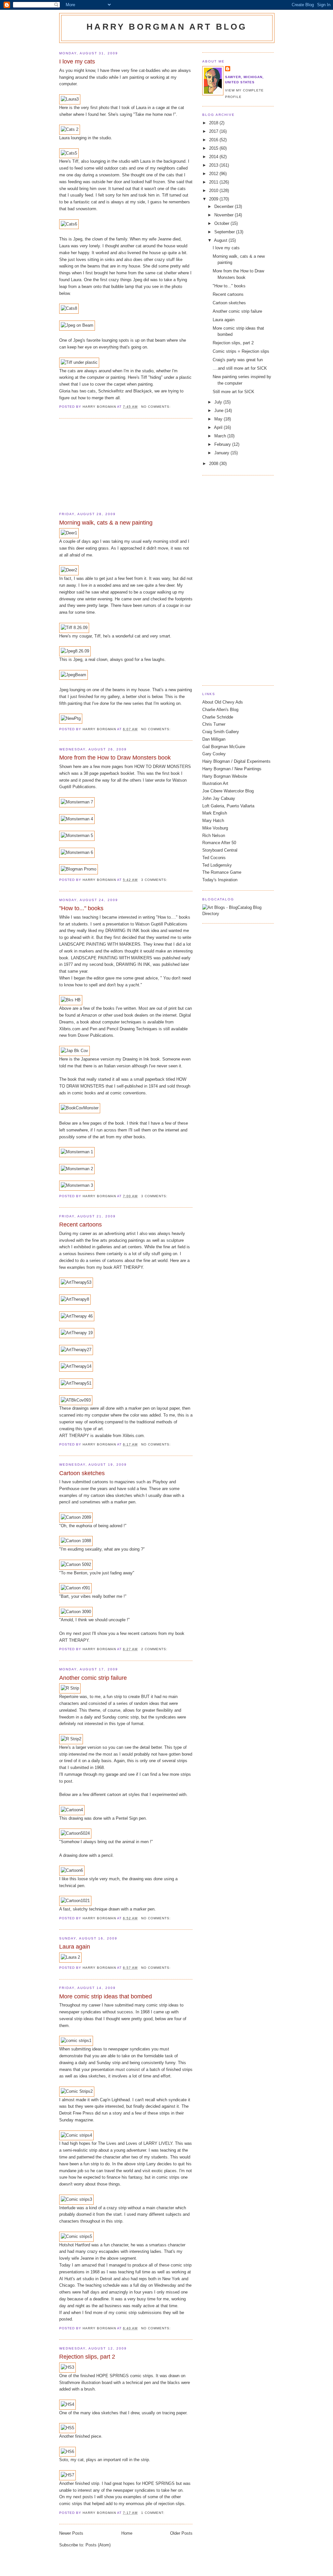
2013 (214, 165)
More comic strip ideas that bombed (106, 1996)
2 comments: (155, 1649)
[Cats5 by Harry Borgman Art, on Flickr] (69, 153)
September (225, 232)
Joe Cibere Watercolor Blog (228, 791)
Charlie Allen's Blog (220, 710)
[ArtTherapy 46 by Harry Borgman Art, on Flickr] (77, 1316)
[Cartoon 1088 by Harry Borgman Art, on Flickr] (76, 1541)
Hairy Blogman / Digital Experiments (236, 761)
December (225, 206)
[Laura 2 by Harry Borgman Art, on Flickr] (70, 1957)
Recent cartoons (80, 1225)
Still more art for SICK (233, 392)
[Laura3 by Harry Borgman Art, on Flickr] (70, 99)
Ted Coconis (214, 858)
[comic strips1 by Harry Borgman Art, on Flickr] (76, 2041)
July (219, 402)
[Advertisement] (108, 465)
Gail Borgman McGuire (224, 747)
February (223, 444)
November (225, 215)
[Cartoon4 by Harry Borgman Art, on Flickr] (72, 1810)
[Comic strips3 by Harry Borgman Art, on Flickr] (76, 2199)
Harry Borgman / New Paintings (232, 769)
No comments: (157, 407)
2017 (214, 131)
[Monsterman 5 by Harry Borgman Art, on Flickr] (77, 836)
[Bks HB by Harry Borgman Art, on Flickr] (71, 1000)
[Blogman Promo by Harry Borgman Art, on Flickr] (79, 869)
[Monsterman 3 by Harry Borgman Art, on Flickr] (77, 1185)
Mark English (215, 813)
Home (127, 2533)
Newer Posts (71, 2533)
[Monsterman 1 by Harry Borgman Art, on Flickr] (77, 1152)
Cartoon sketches (82, 1473)
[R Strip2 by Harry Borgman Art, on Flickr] (71, 1739)
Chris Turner (214, 724)
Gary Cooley (214, 754)
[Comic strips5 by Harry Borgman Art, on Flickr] (76, 2236)
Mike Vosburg (215, 828)
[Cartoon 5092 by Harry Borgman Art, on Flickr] (76, 1564)
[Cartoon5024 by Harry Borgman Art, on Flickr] (75, 1833)
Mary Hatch (213, 821)
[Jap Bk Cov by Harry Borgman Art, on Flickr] (74, 1051)
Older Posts (181, 2533)
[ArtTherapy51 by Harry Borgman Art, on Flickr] (76, 1383)
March (221, 436)
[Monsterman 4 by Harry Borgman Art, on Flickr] (77, 819)
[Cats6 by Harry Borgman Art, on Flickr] (69, 224)
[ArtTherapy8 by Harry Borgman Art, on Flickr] (75, 1299)
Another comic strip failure (93, 1678)
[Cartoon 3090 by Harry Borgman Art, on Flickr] (76, 1612)
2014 (214, 157)
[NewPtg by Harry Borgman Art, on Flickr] (71, 718)
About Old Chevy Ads (223, 702)
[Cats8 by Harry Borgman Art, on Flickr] (69, 308)
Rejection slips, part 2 (87, 2357)
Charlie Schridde (218, 717)
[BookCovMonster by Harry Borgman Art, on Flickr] (80, 1108)
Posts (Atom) (98, 2545)
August (221, 240)
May (219, 419)
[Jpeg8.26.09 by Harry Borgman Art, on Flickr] (75, 651)
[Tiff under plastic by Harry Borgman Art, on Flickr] (79, 362)
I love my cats (77, 62)
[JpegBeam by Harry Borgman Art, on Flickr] (73, 675)
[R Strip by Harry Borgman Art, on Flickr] (70, 1688)
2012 (214, 174)
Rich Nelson (214, 836)
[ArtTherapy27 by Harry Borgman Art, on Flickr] (76, 1350)
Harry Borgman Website (225, 776)
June (220, 411)
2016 (214, 140)
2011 (214, 182)
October (222, 223)
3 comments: (155, 880)
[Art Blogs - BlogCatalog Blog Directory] (238, 914)
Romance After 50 (219, 843)
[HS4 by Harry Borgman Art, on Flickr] (67, 2404)
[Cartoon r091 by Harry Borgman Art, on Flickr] (75, 1588)
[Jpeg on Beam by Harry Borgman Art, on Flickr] (77, 325)
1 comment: (153, 2513)
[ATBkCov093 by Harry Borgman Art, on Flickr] (76, 1400)
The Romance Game (222, 872)
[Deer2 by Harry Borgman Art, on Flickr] (69, 570)
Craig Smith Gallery (221, 732)
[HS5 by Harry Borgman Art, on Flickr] (67, 2428)
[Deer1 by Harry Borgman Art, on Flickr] (69, 533)
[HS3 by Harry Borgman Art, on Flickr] (67, 2367)
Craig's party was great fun (238, 360)
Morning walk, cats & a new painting (106, 523)
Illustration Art (215, 783)
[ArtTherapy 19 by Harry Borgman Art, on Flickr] (77, 1333)
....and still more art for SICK (240, 368)
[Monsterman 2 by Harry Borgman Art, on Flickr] (77, 1169)
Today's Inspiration (220, 880)
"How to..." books (81, 908)
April (219, 427)
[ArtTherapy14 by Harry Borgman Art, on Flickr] (76, 1366)
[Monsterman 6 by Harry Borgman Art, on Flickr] (77, 852)
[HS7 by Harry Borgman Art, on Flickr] (67, 2475)
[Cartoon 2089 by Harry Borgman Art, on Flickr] (76, 1517)
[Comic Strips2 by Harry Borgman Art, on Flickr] (77, 2091)
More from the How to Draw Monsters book (115, 758)
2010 (214, 191)
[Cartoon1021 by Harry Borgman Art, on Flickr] (75, 1901)
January (222, 453)
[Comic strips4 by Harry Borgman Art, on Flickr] (76, 2135)
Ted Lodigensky (217, 865)
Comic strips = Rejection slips (241, 351)
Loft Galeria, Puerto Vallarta (228, 806)
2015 (214, 148)
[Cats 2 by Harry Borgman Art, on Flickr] (70, 129)
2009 (214, 199)
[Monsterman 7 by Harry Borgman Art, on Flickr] (77, 802)
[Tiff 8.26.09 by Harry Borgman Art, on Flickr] (74, 628)
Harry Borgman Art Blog (167, 27)
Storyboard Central (220, 850)
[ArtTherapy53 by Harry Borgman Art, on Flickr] (76, 1282)
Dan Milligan (214, 739)
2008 (214, 464)
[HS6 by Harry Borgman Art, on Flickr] (67, 2452)
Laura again (75, 1947)
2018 (214, 123)
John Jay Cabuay (219, 798)
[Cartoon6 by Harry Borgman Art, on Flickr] (72, 1870)
